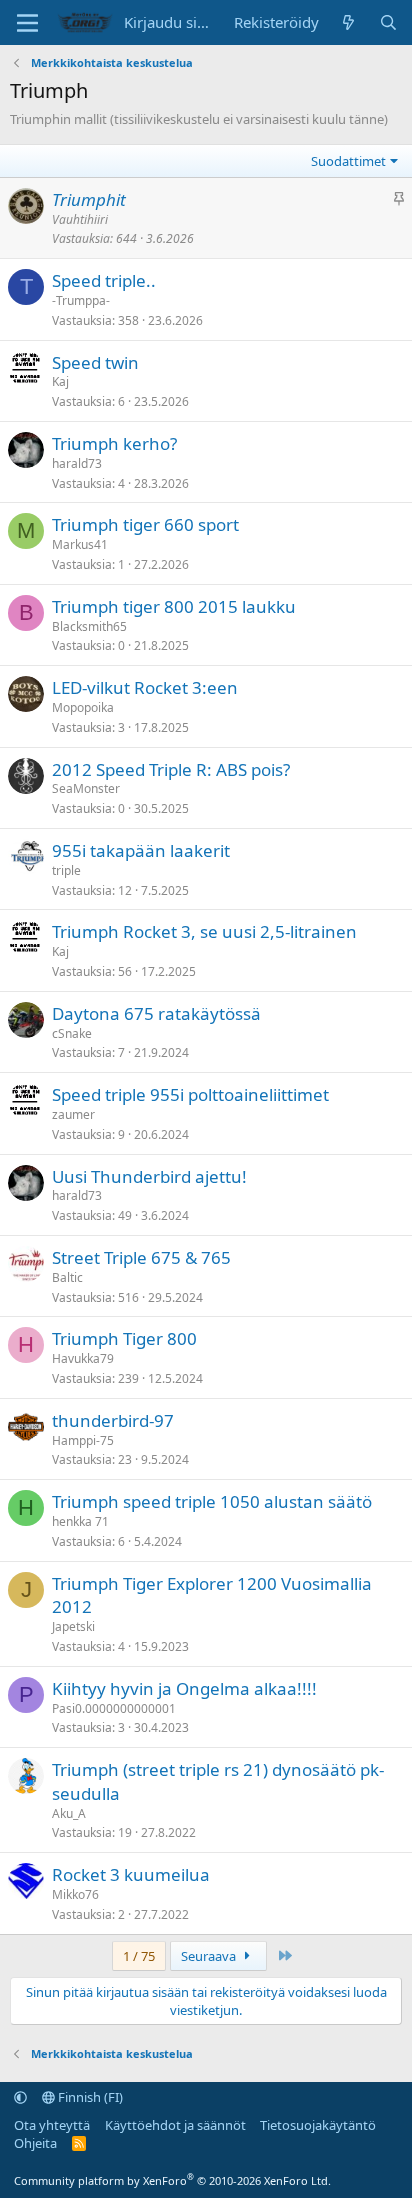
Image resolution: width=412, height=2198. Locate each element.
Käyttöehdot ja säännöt (175, 2125)
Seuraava (210, 1956)
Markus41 (80, 544)
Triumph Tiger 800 (124, 1338)
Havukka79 (83, 1358)
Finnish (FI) (89, 2097)
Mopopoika (83, 707)
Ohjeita (35, 2143)
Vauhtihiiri (80, 219)
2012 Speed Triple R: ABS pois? (171, 769)
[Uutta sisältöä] (348, 22)
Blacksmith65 (89, 626)
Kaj (60, 381)
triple (66, 870)
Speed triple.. (104, 280)
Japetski (73, 1626)
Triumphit (89, 199)
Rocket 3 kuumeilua (131, 1874)
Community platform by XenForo (172, 2180)
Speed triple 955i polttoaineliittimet (190, 1094)
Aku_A (69, 1813)
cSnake (72, 1033)
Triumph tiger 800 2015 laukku (174, 606)
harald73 (77, 463)
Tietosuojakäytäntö (318, 2125)
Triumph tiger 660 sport (145, 524)
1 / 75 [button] (139, 1956)
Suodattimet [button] (348, 161)
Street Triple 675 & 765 (141, 1257)
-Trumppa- (81, 300)
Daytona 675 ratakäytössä (156, 1013)
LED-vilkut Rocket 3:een (145, 687)
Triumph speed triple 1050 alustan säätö (212, 1501)
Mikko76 (75, 1894)
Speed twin (95, 362)
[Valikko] (27, 23)
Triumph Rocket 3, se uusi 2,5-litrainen (204, 931)
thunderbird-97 (113, 1420)
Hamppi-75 (83, 1440)
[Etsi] (388, 22)
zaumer (73, 1114)
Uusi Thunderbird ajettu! (149, 1176)
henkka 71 (80, 1521)
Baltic (67, 1277)
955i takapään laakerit (141, 850)
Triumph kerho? (114, 443)
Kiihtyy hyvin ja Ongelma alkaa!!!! (184, 1688)
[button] (20, 2097)
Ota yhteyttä (52, 2125)
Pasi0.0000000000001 (114, 1708)
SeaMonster (86, 788)
